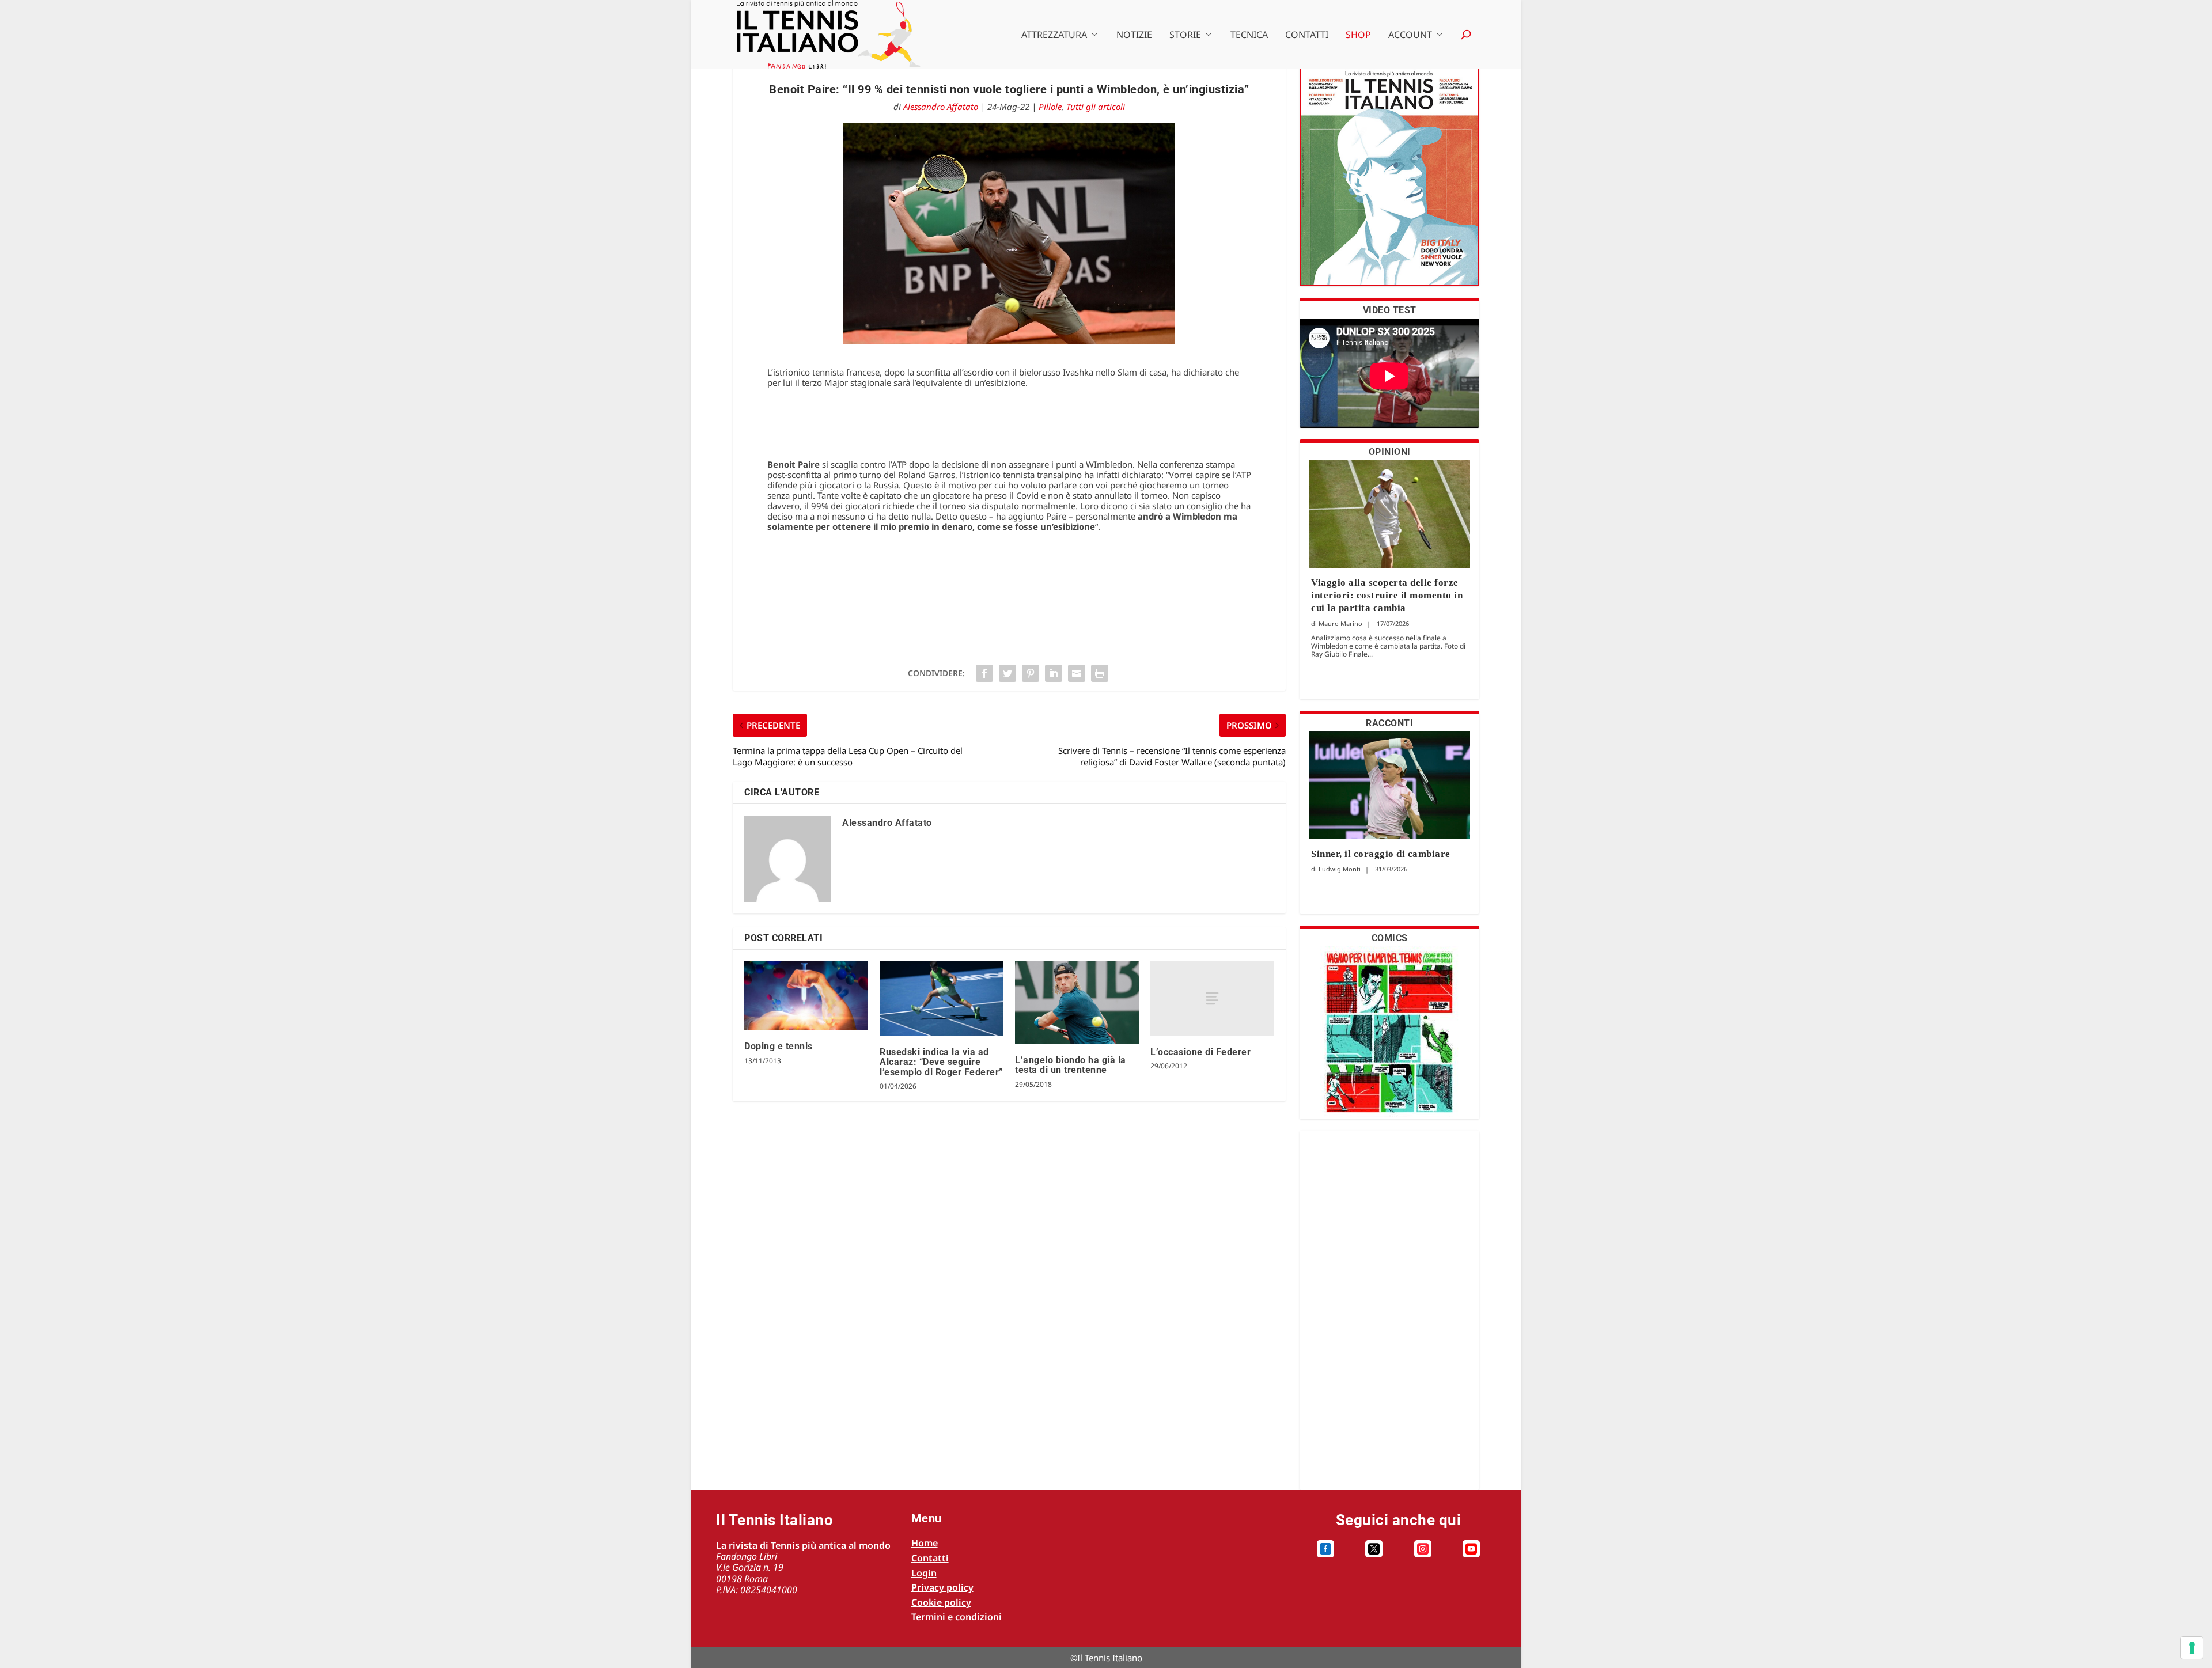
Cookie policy (941, 1602)
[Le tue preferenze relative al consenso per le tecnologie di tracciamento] (2192, 1648)
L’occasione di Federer (1200, 1052)
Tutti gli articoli (1096, 107)
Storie (1185, 35)
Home (925, 1543)
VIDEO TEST (1390, 310)
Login (924, 1573)
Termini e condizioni (957, 1617)
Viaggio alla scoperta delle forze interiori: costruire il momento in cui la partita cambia (1387, 595)
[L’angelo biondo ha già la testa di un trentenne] (1077, 1002)
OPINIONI (1390, 452)
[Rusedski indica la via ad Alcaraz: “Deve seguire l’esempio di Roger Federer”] (942, 998)
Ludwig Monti (1340, 869)
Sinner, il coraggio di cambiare (1381, 854)
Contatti (1307, 35)
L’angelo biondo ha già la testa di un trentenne (1071, 1065)
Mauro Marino (1340, 623)
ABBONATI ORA (1390, 183)
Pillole (1050, 107)
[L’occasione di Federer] (1212, 998)
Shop (1358, 35)
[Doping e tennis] (806, 996)
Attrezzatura (1054, 35)
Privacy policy (942, 1587)
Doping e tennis (779, 1046)
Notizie (1134, 35)
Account (1410, 35)
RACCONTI (1389, 723)
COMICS (1390, 938)
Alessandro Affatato (941, 107)
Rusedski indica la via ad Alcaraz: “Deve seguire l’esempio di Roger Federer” (942, 1062)
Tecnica (1249, 35)
